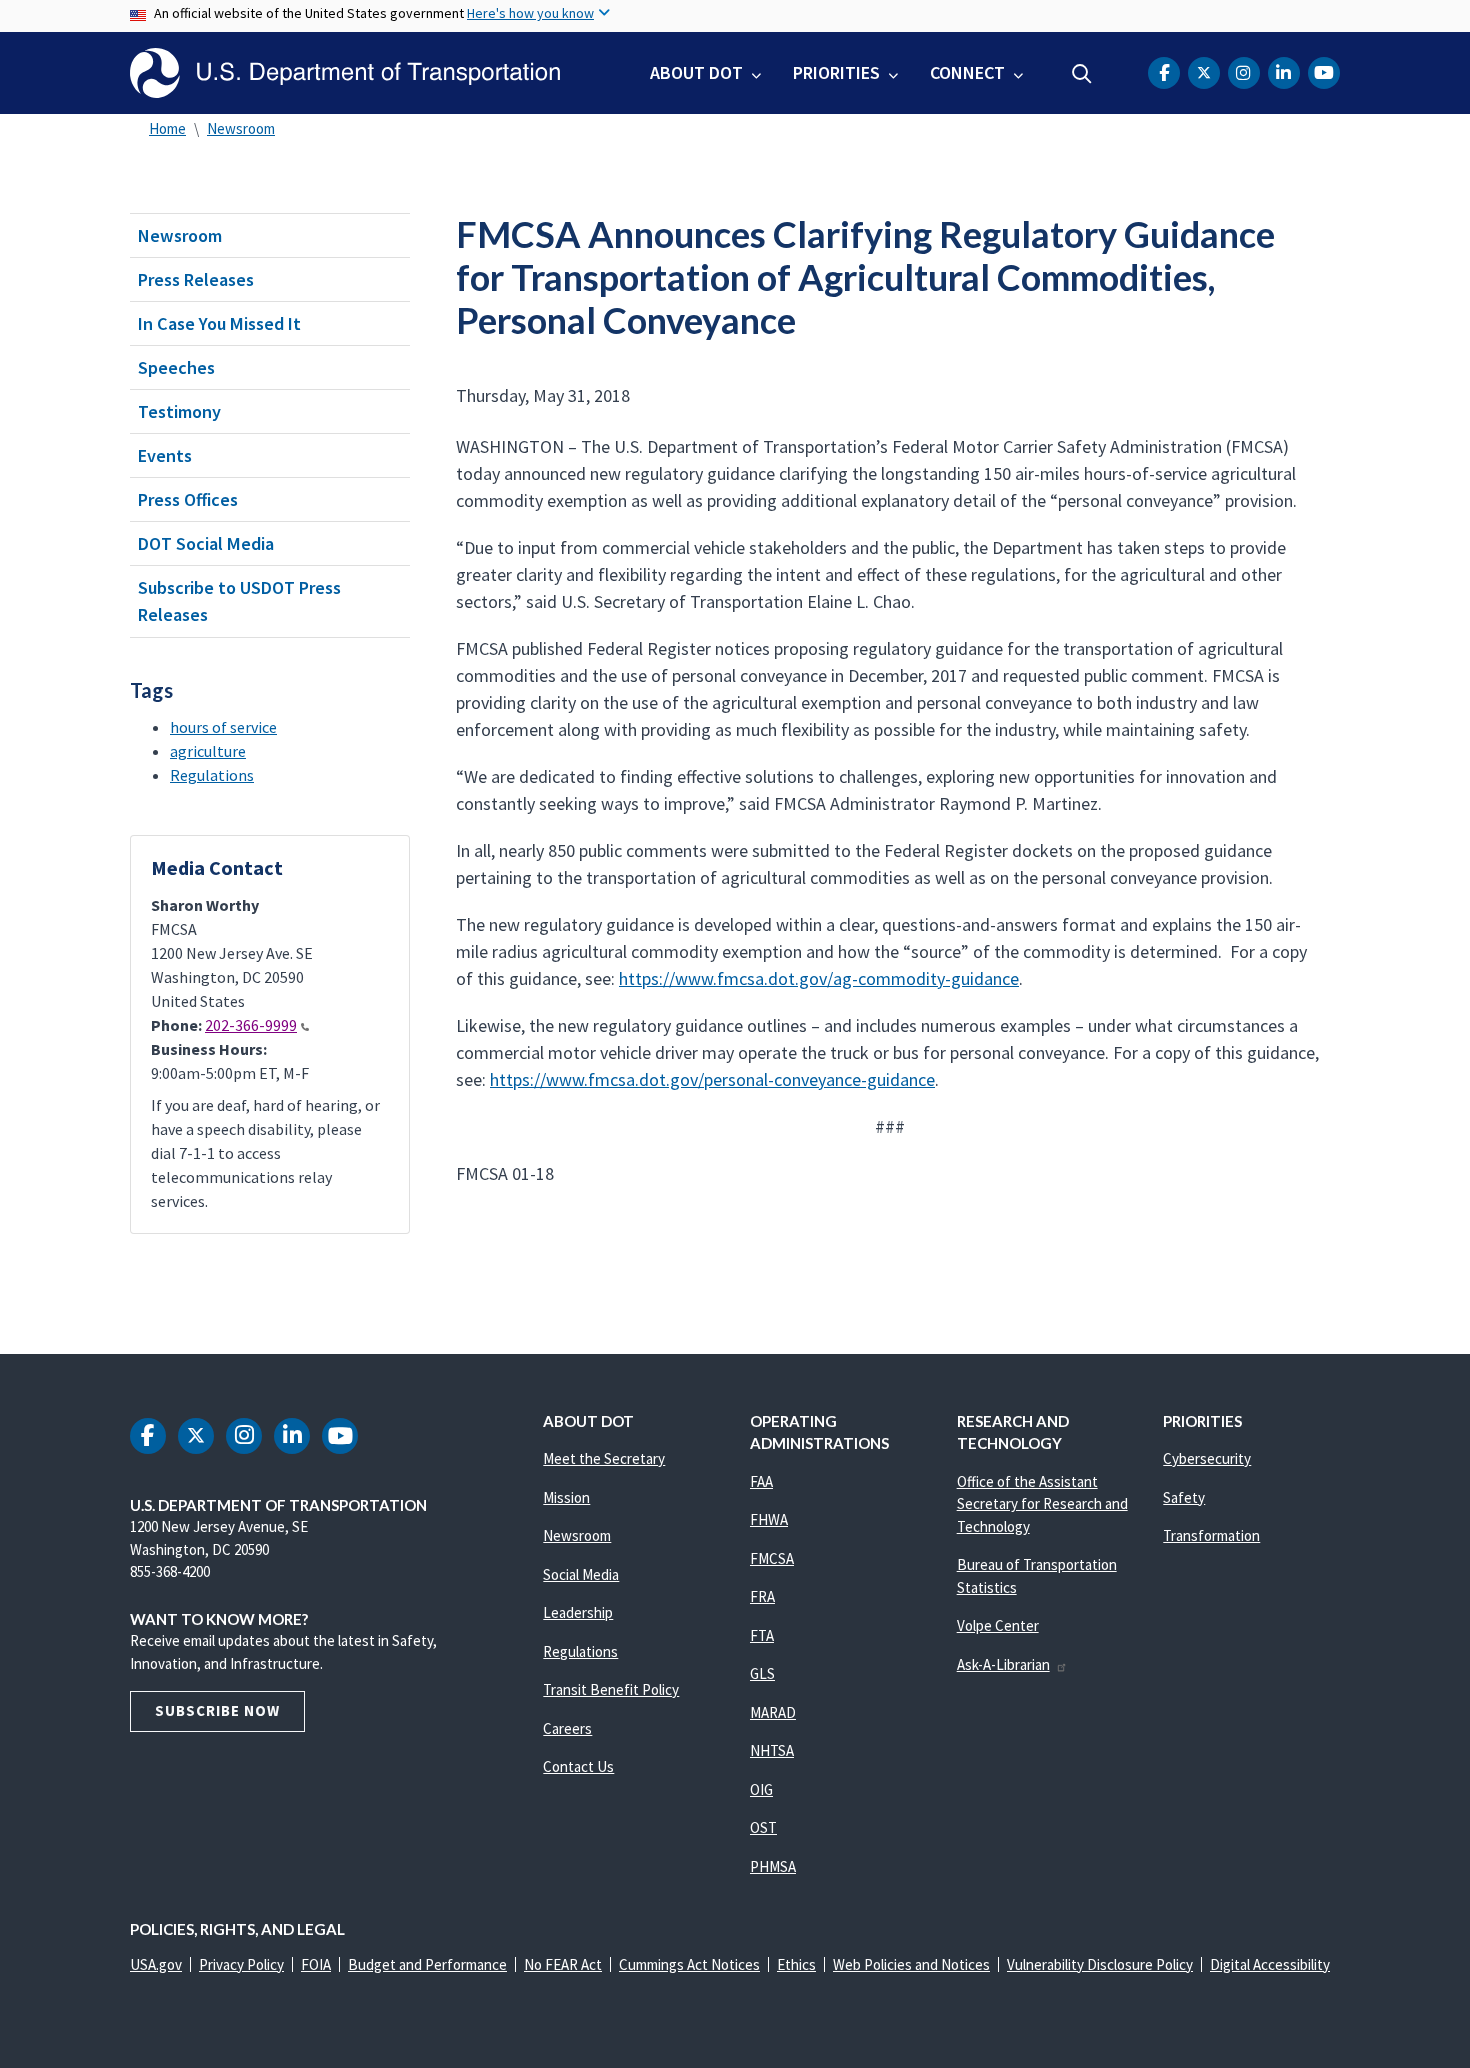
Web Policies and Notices (911, 1964)
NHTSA (772, 1750)
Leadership (578, 1612)
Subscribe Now (217, 1710)
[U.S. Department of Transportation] (345, 73)
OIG (761, 1789)
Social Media (581, 1574)
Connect (967, 72)
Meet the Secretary (604, 1458)
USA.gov (156, 1964)
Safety (1184, 1497)
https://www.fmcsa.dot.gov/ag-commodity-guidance (819, 978)
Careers (567, 1728)
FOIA (316, 1964)
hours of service (223, 727)
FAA (761, 1481)
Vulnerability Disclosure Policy (1100, 1964)
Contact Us (578, 1766)
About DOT (696, 72)
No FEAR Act (563, 1964)
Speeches (176, 367)
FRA (762, 1596)
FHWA (769, 1519)
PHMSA (773, 1866)
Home (167, 128)
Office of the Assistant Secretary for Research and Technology (1042, 1504)
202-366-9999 (251, 1025)
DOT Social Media (206, 543)
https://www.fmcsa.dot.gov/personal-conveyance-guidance (712, 1079)
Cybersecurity (1207, 1458)
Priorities (836, 72)
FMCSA (772, 1558)
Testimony (179, 411)
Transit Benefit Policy (611, 1689)
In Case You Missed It (219, 323)
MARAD (773, 1712)
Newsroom (241, 128)
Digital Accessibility (1270, 1964)
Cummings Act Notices (689, 1964)
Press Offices (188, 499)
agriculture (208, 751)
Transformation (1211, 1535)
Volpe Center (998, 1625)
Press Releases (196, 279)
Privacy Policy (241, 1964)
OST (763, 1827)
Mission (566, 1497)
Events (165, 455)
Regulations (212, 775)
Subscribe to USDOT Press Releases (239, 601)
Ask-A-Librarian (1003, 1664)
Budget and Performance (427, 1964)
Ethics (796, 1964)
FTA (762, 1635)
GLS (762, 1673)
